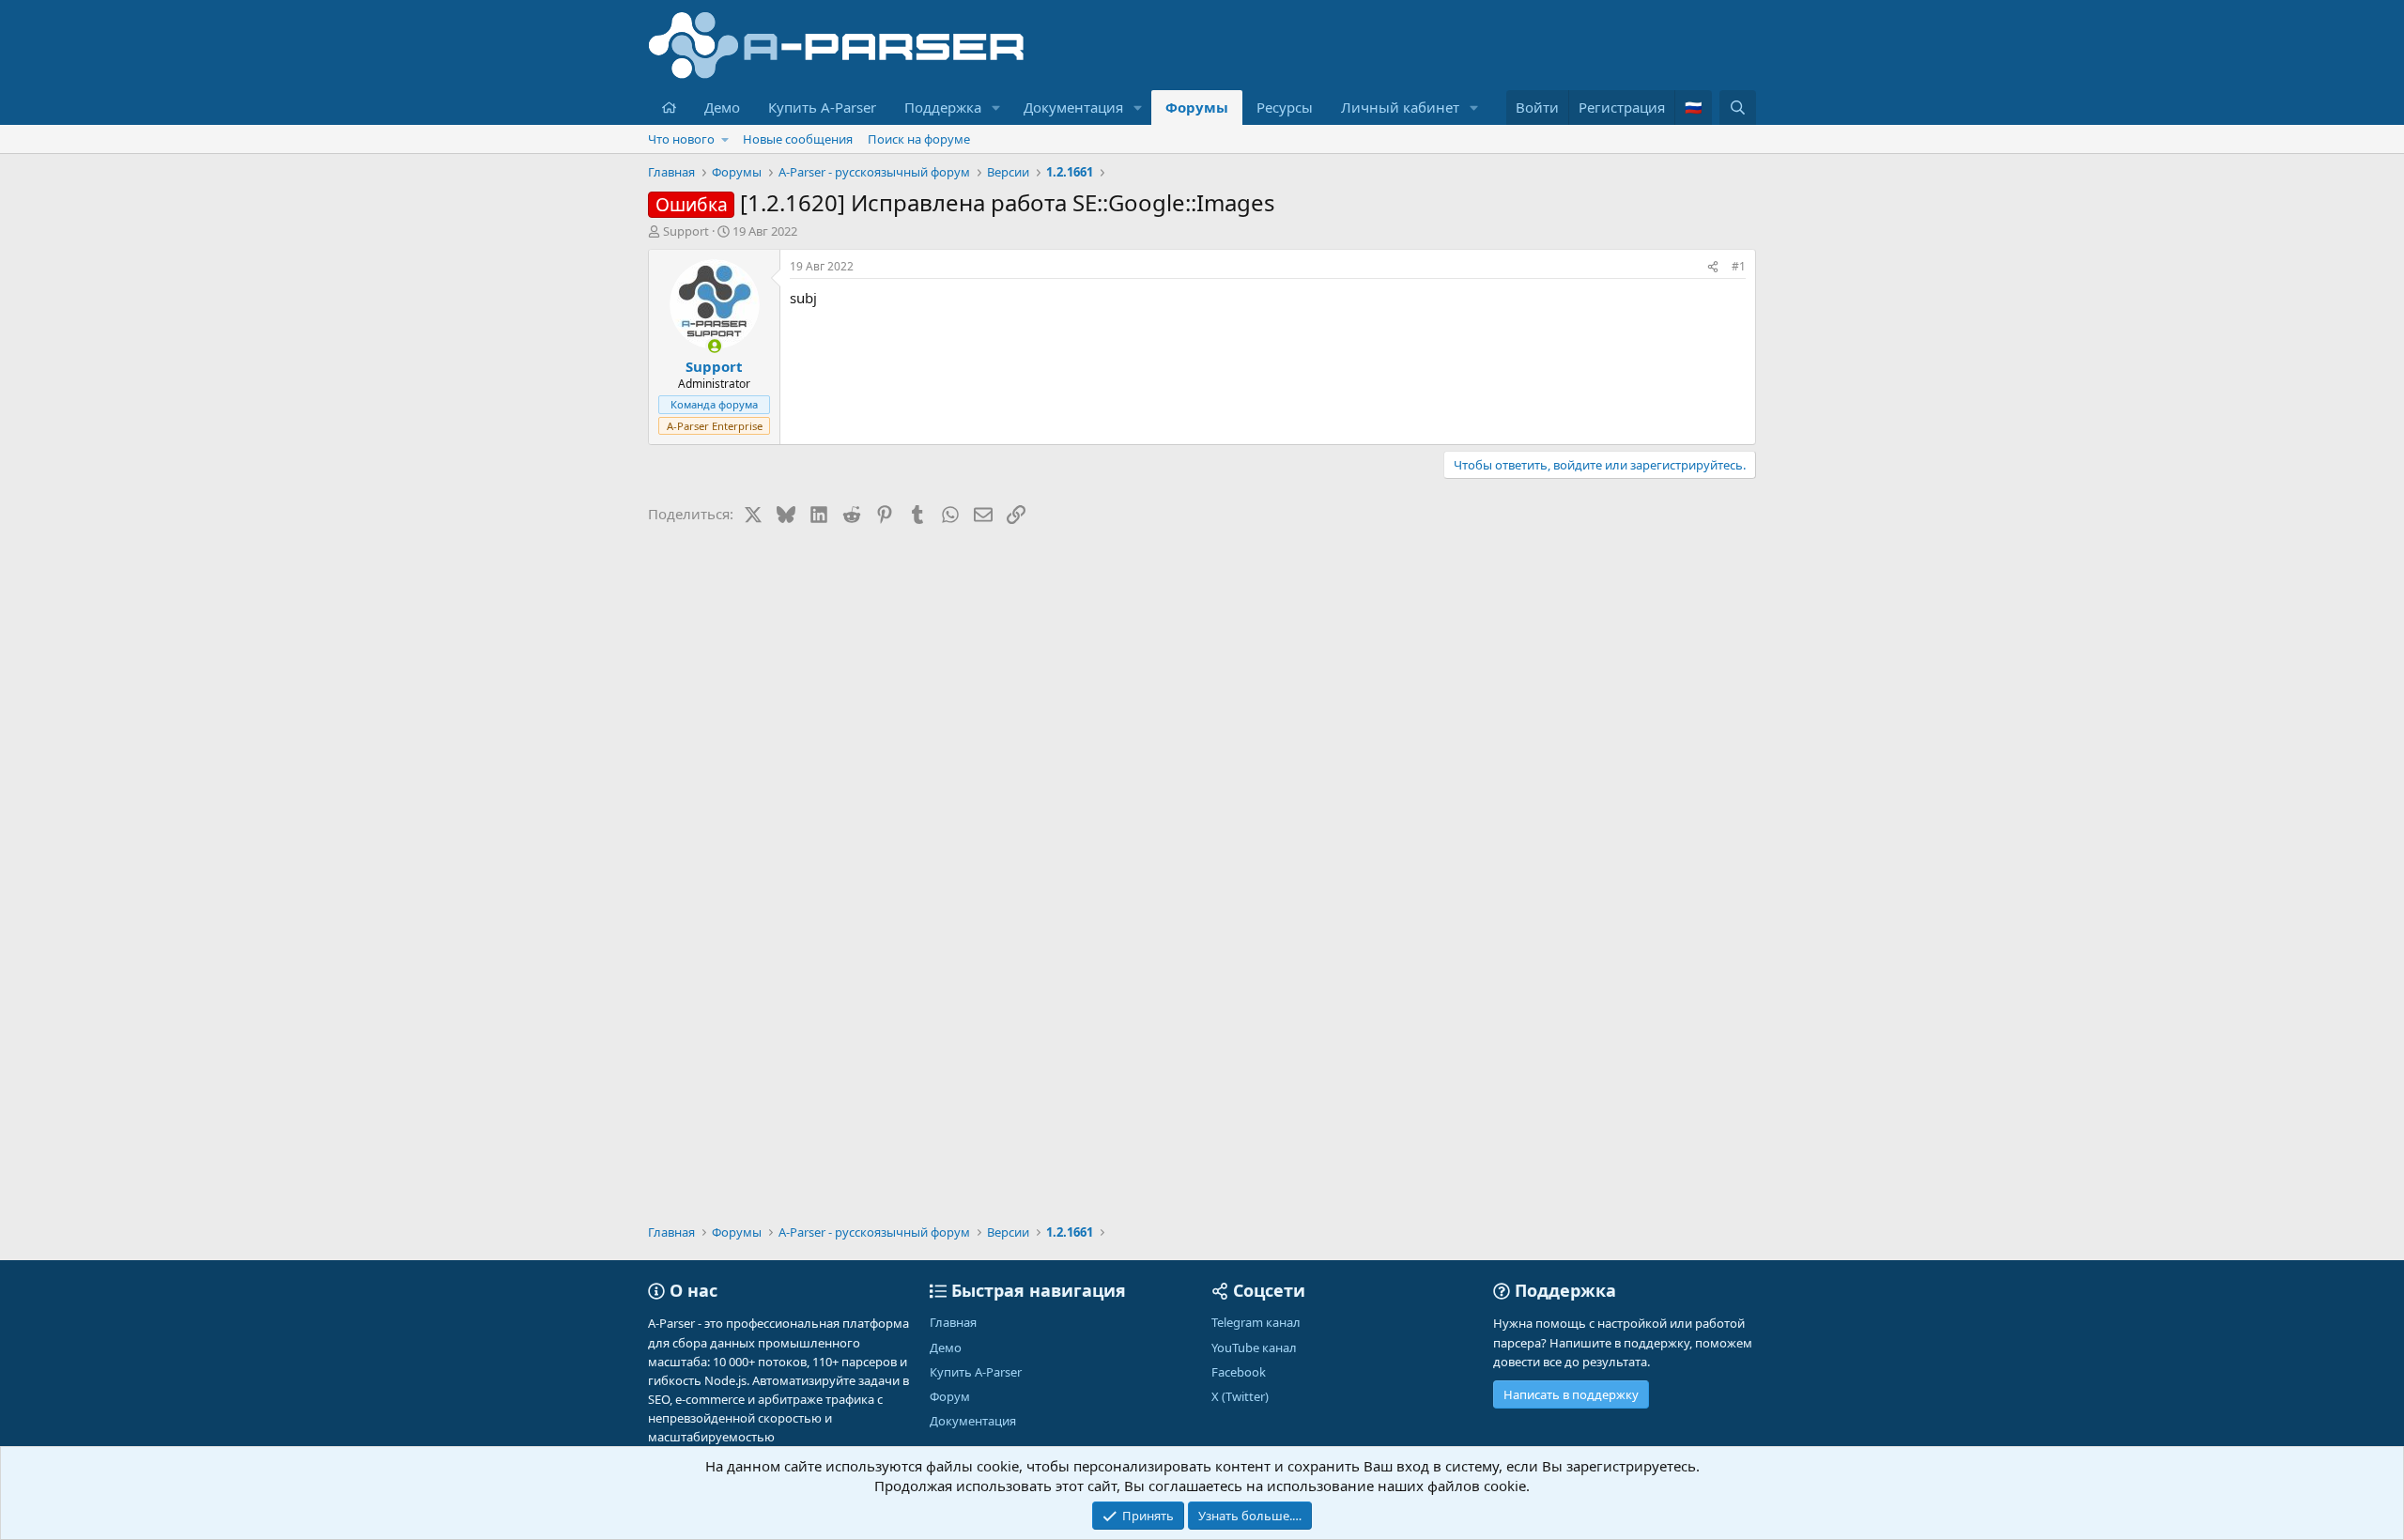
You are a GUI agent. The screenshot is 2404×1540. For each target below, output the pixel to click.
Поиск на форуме (919, 139)
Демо (722, 107)
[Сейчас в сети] (714, 346)
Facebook (1239, 1372)
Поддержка (943, 107)
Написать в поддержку (1571, 1394)
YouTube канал (1254, 1347)
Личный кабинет (1400, 107)
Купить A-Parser (822, 107)
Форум (950, 1396)
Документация (1073, 107)
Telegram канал (1256, 1322)
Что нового (681, 139)
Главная (953, 1322)
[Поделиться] (1713, 267)
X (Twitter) (1240, 1396)
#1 (1739, 266)
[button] (996, 108)
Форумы (1197, 107)
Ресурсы (1285, 107)
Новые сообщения (798, 139)
